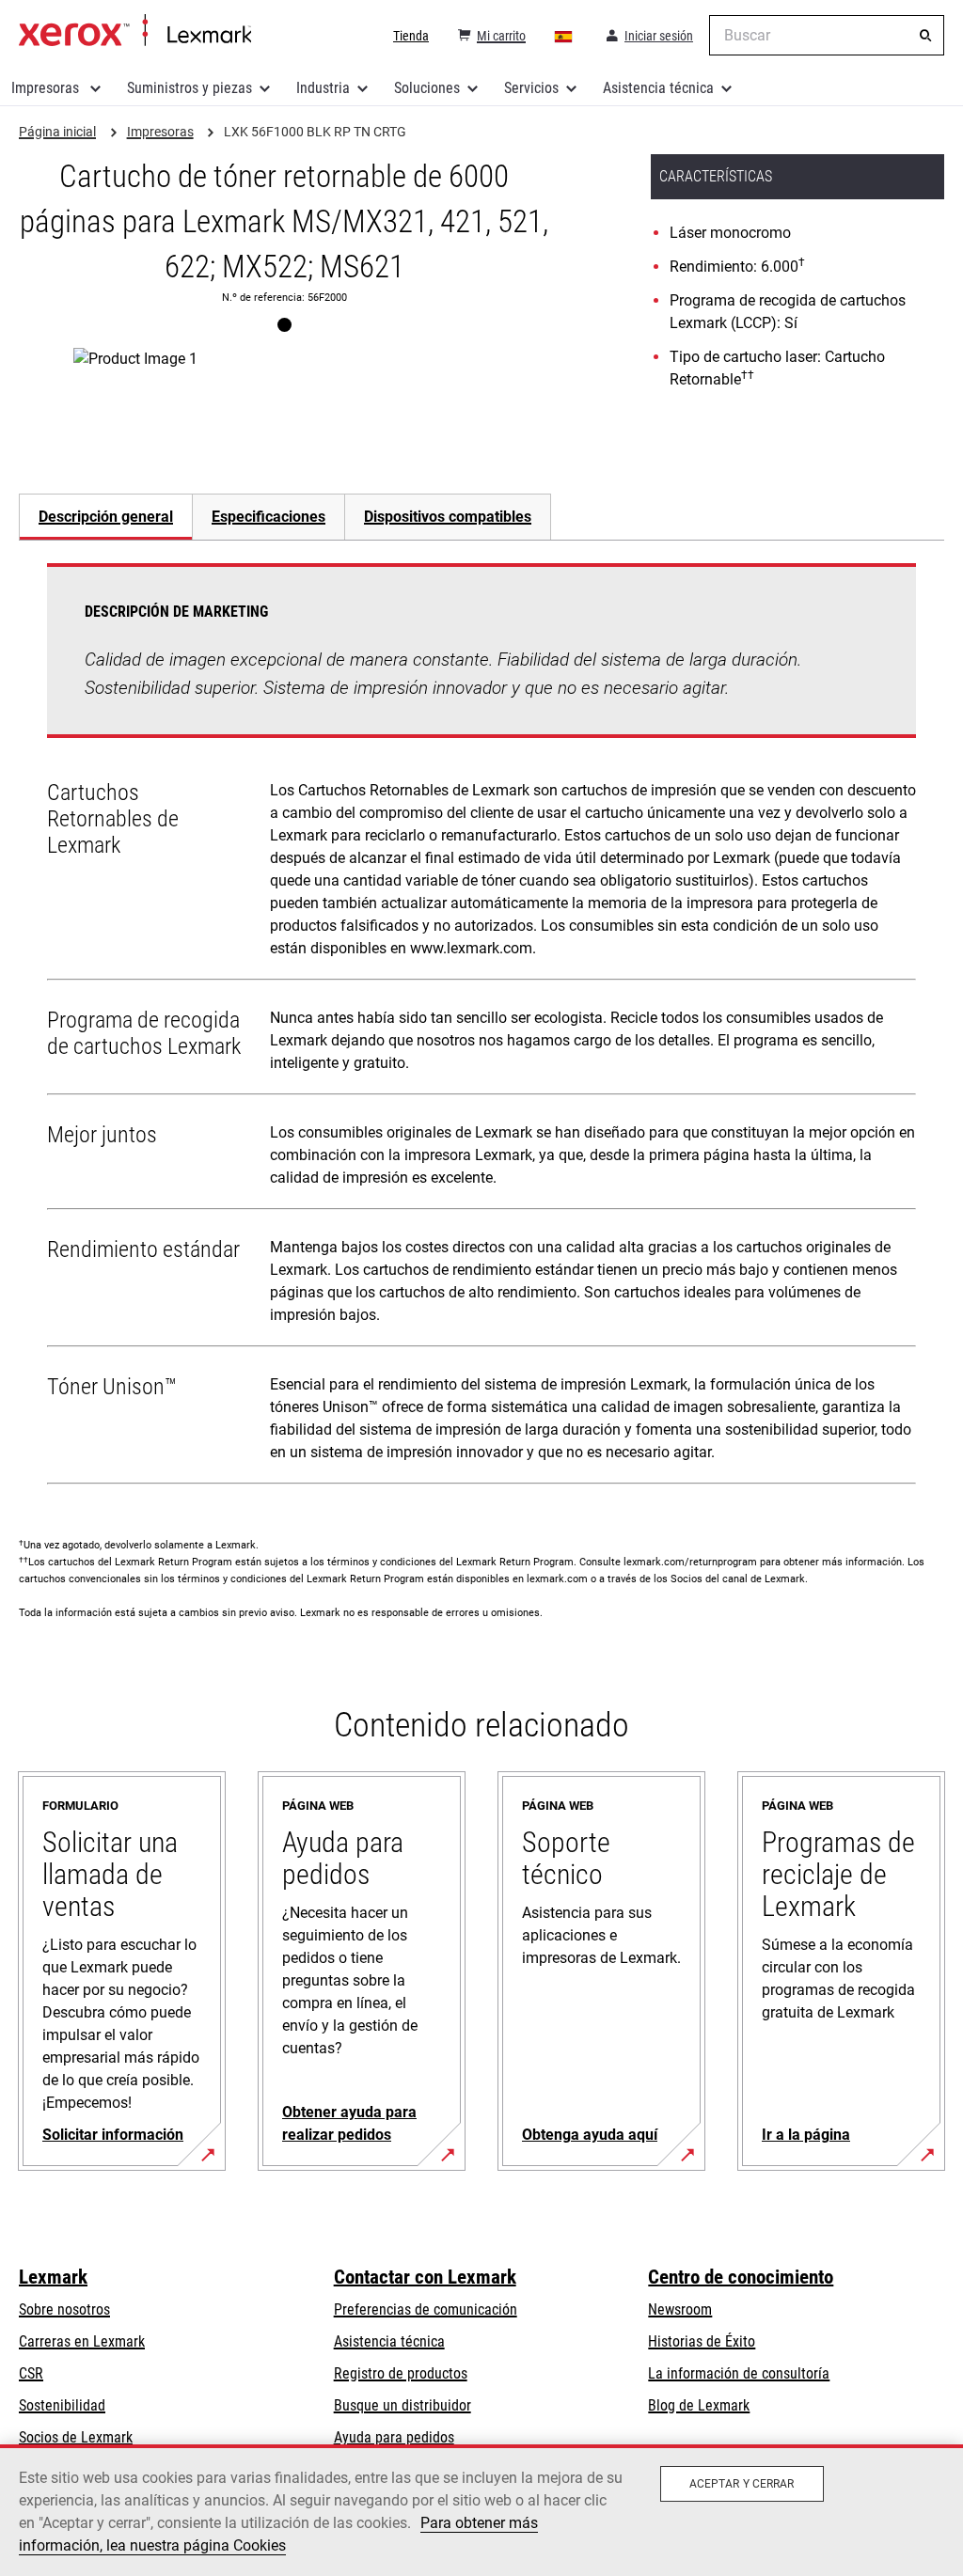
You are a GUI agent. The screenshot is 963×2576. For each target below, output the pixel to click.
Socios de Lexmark (76, 2437)
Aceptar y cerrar (742, 2484)
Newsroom (680, 2309)
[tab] (105, 517)
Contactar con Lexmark (425, 2277)
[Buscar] (925, 36)
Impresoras (47, 88)
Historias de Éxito (702, 2341)
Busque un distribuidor (403, 2405)
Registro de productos (401, 2373)
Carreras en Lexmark (82, 2341)
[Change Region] (564, 36)
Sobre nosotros (64, 2309)
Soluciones (427, 88)
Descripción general (106, 517)
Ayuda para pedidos (394, 2437)
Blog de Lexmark (699, 2405)
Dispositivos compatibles (448, 517)
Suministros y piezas (189, 88)
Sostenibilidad (62, 2405)
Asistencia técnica (658, 88)
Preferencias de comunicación (426, 2309)
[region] (481, 2510)
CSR (31, 2373)
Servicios (531, 88)
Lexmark (53, 2277)
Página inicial (135, 31)
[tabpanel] (481, 1028)
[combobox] (827, 35)
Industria (323, 88)
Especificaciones (268, 517)
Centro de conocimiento (741, 2277)
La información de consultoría (739, 2373)
